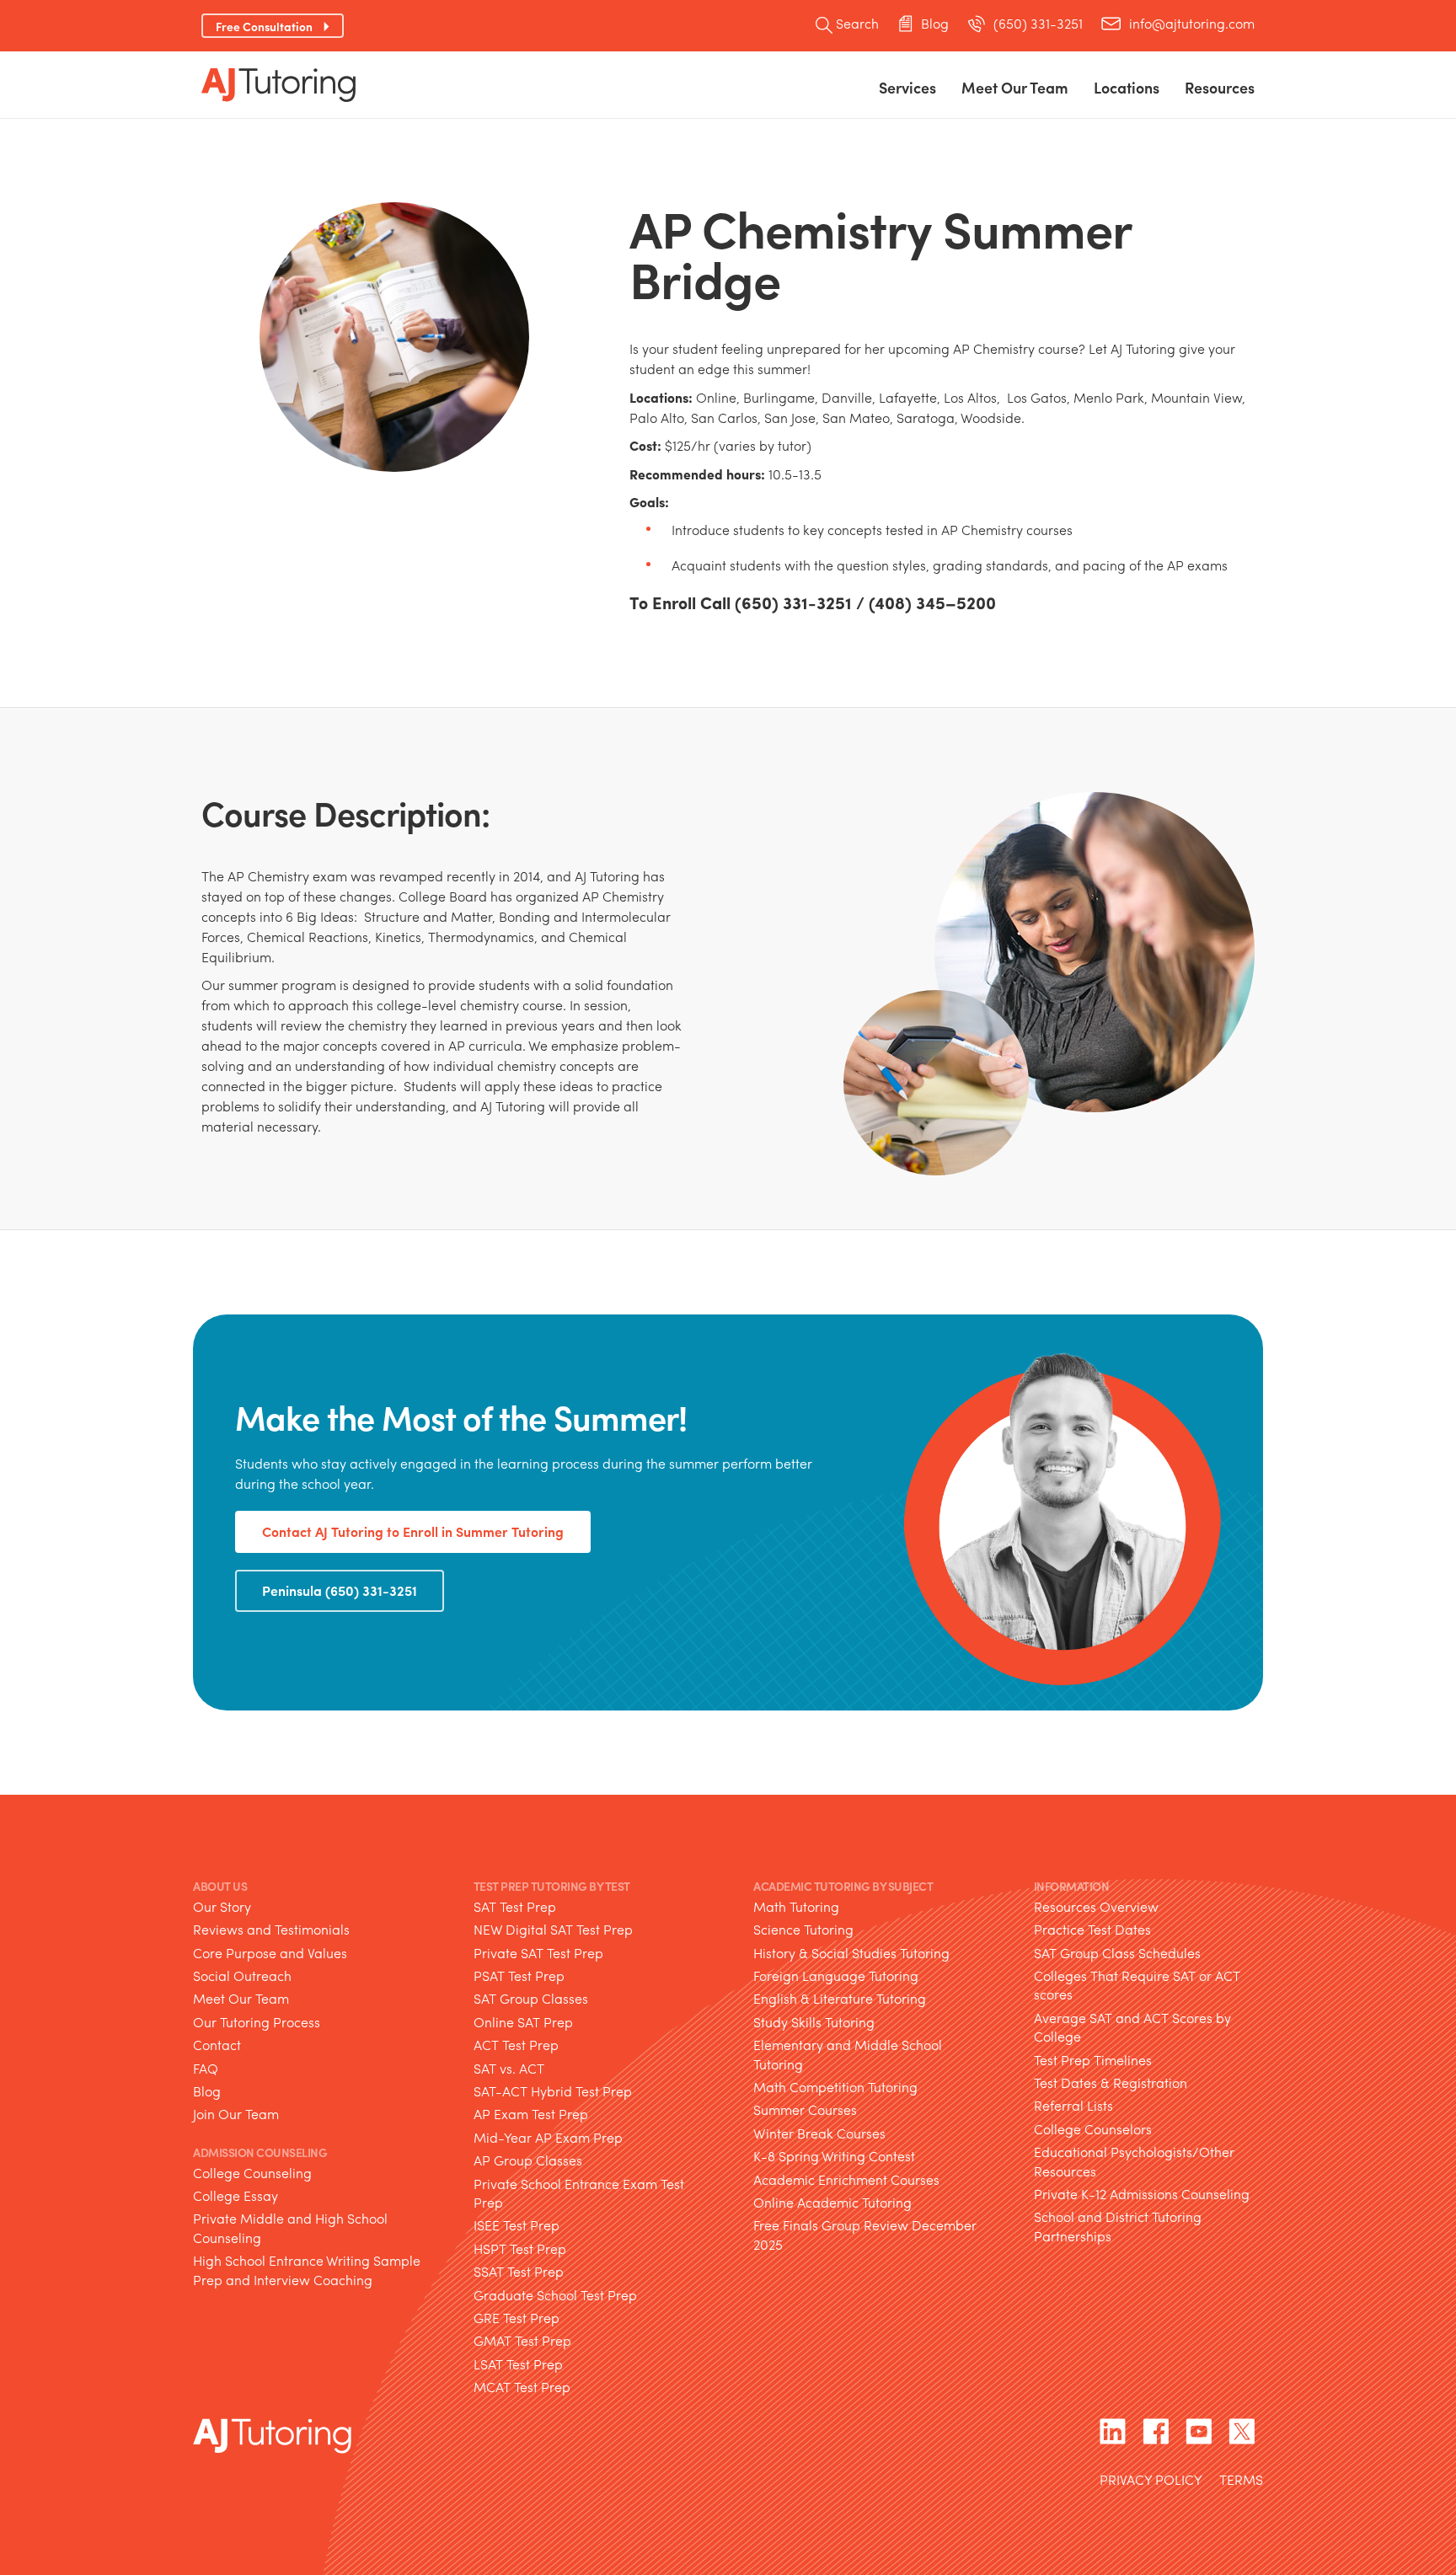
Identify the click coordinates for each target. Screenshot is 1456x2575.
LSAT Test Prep (518, 2364)
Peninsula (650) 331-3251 (340, 1590)
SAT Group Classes (531, 1998)
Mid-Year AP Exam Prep (548, 2137)
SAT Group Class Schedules (1117, 1953)
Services (907, 87)
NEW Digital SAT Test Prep (553, 1929)
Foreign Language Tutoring (836, 1975)
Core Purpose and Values (270, 1953)
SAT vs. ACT (509, 2068)
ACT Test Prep (516, 2045)
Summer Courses (805, 2109)
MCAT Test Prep (522, 2387)
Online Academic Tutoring (832, 2202)
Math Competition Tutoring (835, 2087)
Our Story (222, 1906)
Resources (1220, 87)
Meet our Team (1015, 87)
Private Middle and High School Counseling (290, 2227)
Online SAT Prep (523, 2022)
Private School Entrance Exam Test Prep (579, 2193)
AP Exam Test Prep (531, 2114)
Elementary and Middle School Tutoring (848, 2054)
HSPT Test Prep (520, 2248)
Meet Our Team (241, 1998)
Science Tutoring (803, 1929)
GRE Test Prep (517, 2318)
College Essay (236, 2195)
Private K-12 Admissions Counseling (1142, 2194)
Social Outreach (242, 1975)
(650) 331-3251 (1038, 24)
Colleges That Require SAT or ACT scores (1137, 1985)
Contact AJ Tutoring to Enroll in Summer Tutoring (413, 1531)
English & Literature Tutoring (840, 1998)
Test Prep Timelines (1093, 2060)
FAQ (206, 2068)
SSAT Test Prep (519, 2271)
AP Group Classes (528, 2160)
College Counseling (252, 2173)
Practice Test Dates (1092, 1929)
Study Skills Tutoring (814, 2022)
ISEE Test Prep (517, 2225)
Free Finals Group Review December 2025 (865, 2234)
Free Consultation (264, 26)
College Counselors (1093, 2129)
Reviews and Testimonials (271, 1929)
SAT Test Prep (515, 1906)
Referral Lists (1073, 2105)
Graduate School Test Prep (555, 2295)
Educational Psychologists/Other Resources (1134, 2161)
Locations (1127, 87)
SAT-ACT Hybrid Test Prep (553, 2091)
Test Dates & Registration (1111, 2082)
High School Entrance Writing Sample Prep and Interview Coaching (307, 2270)
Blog (935, 24)
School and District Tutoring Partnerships (1118, 2226)
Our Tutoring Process (257, 2022)
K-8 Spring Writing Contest (834, 2156)
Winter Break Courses (819, 2133)
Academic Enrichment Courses (846, 2179)
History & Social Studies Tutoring (851, 1953)
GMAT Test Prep (522, 2340)
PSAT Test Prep (519, 1975)
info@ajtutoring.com (1192, 24)
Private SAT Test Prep (538, 1953)
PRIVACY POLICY (1151, 2481)
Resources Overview (1096, 1906)
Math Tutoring (796, 1906)
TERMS (1241, 2481)
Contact (217, 2045)
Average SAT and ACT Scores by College (1132, 2027)
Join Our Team (236, 2114)
